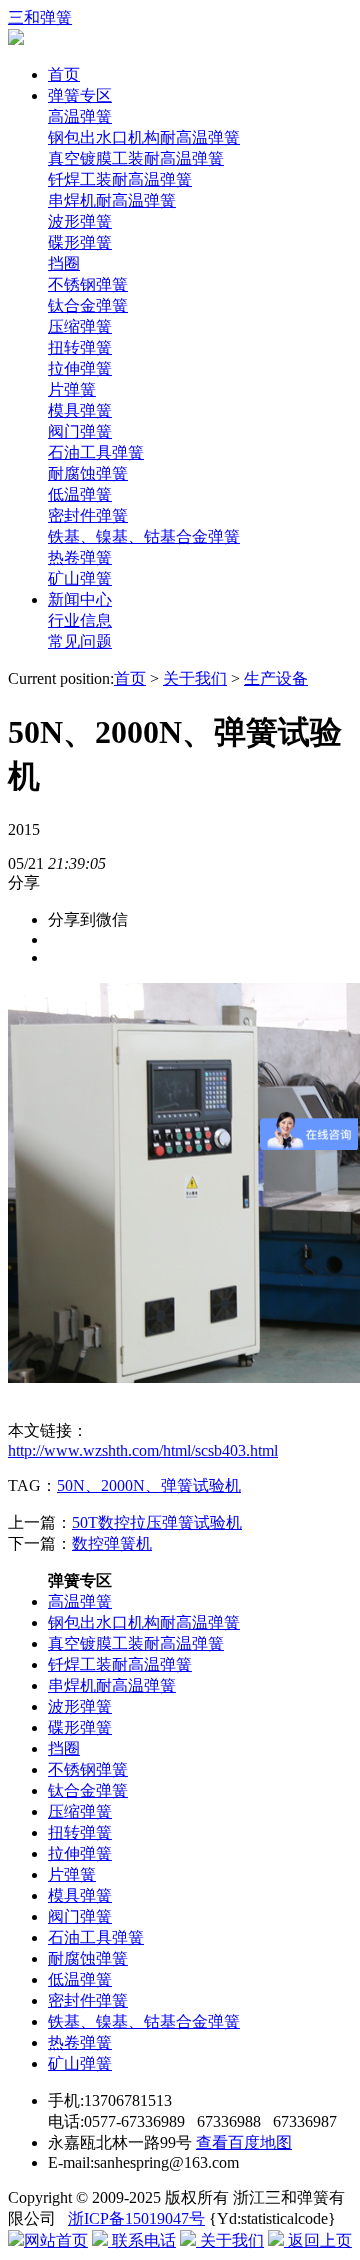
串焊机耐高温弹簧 (112, 200)
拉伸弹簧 (80, 368)
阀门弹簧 (80, 431)
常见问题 (80, 641)
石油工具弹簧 (96, 452)
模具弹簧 (80, 410)
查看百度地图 (244, 2142)
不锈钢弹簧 (88, 284)
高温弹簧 (80, 116)
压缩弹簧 (80, 326)
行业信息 (80, 620)
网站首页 (56, 2240)
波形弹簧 (80, 221)
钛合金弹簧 (88, 305)
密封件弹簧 (88, 515)
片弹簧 (72, 389)
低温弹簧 (80, 494)
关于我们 (195, 678)
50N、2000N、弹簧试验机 (149, 1485)
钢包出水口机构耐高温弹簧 (144, 137)
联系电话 (142, 2240)
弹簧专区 (80, 95)
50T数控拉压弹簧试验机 (157, 1522)
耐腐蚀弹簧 (88, 473)
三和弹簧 (40, 17)
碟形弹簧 (80, 242)
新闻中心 (80, 599)
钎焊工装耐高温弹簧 (120, 179)
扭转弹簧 (80, 347)
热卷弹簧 (80, 557)
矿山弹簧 (80, 578)
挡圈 (64, 263)
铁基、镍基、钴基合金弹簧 (144, 536)
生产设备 (276, 678)
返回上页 (318, 2240)
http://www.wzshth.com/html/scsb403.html (143, 1450)
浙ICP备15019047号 (136, 2218)
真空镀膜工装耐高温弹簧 (136, 158)
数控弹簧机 (112, 1543)
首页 (64, 74)
